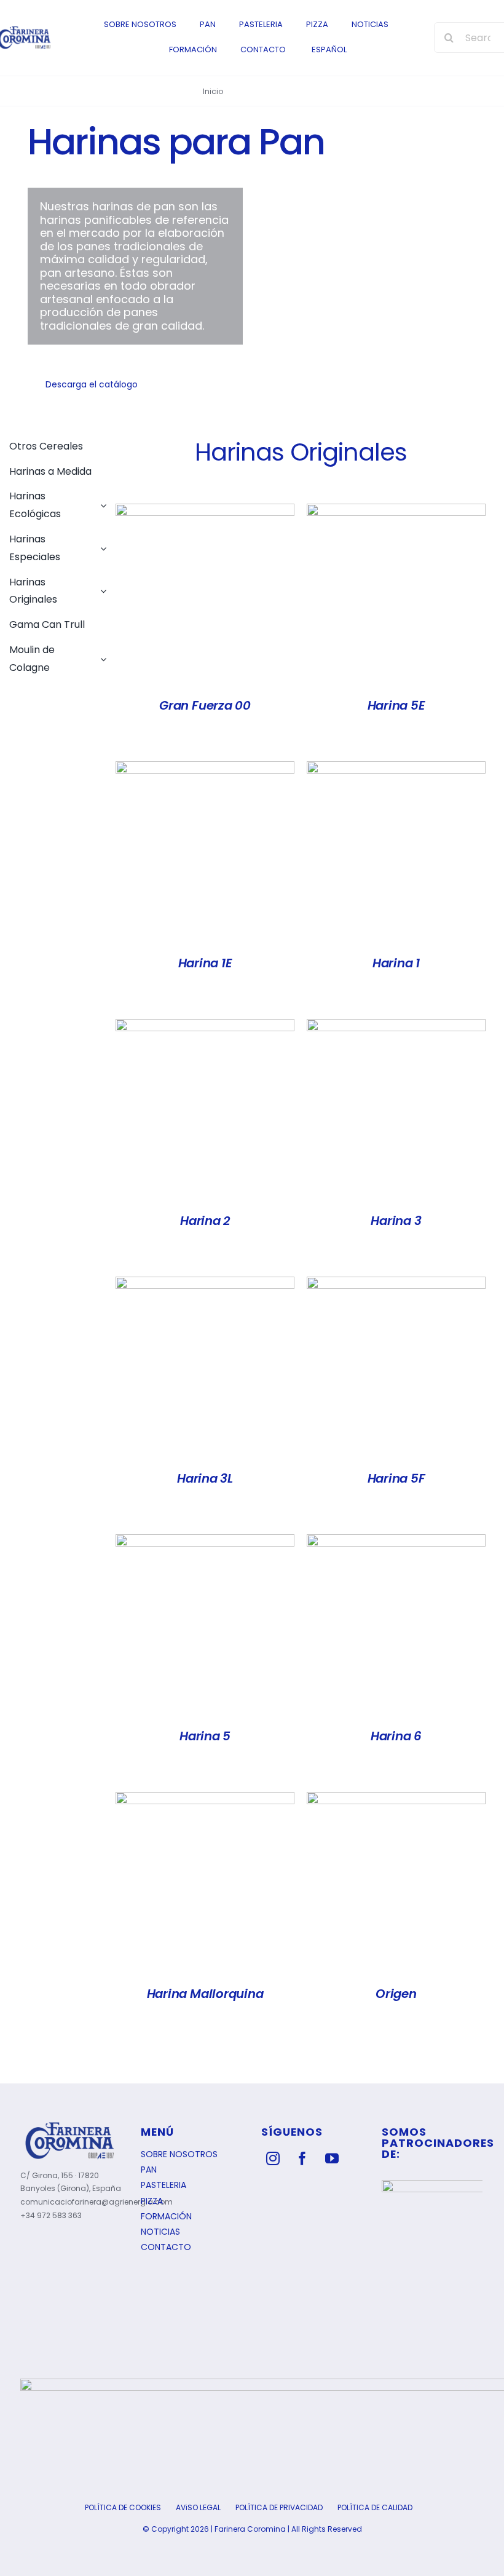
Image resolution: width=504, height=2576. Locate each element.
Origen (396, 1994)
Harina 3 (396, 1221)
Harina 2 (205, 1221)
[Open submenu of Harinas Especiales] (101, 545)
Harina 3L (205, 1478)
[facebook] (302, 2158)
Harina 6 (396, 1736)
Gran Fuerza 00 (205, 705)
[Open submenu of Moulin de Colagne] (101, 656)
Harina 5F (396, 1478)
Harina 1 (396, 963)
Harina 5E (396, 705)
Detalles (205, 596)
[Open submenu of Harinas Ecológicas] (101, 502)
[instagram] (273, 2158)
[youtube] (332, 2158)
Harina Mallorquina (205, 1994)
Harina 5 (205, 1736)
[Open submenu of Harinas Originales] (101, 589)
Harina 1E (205, 963)
